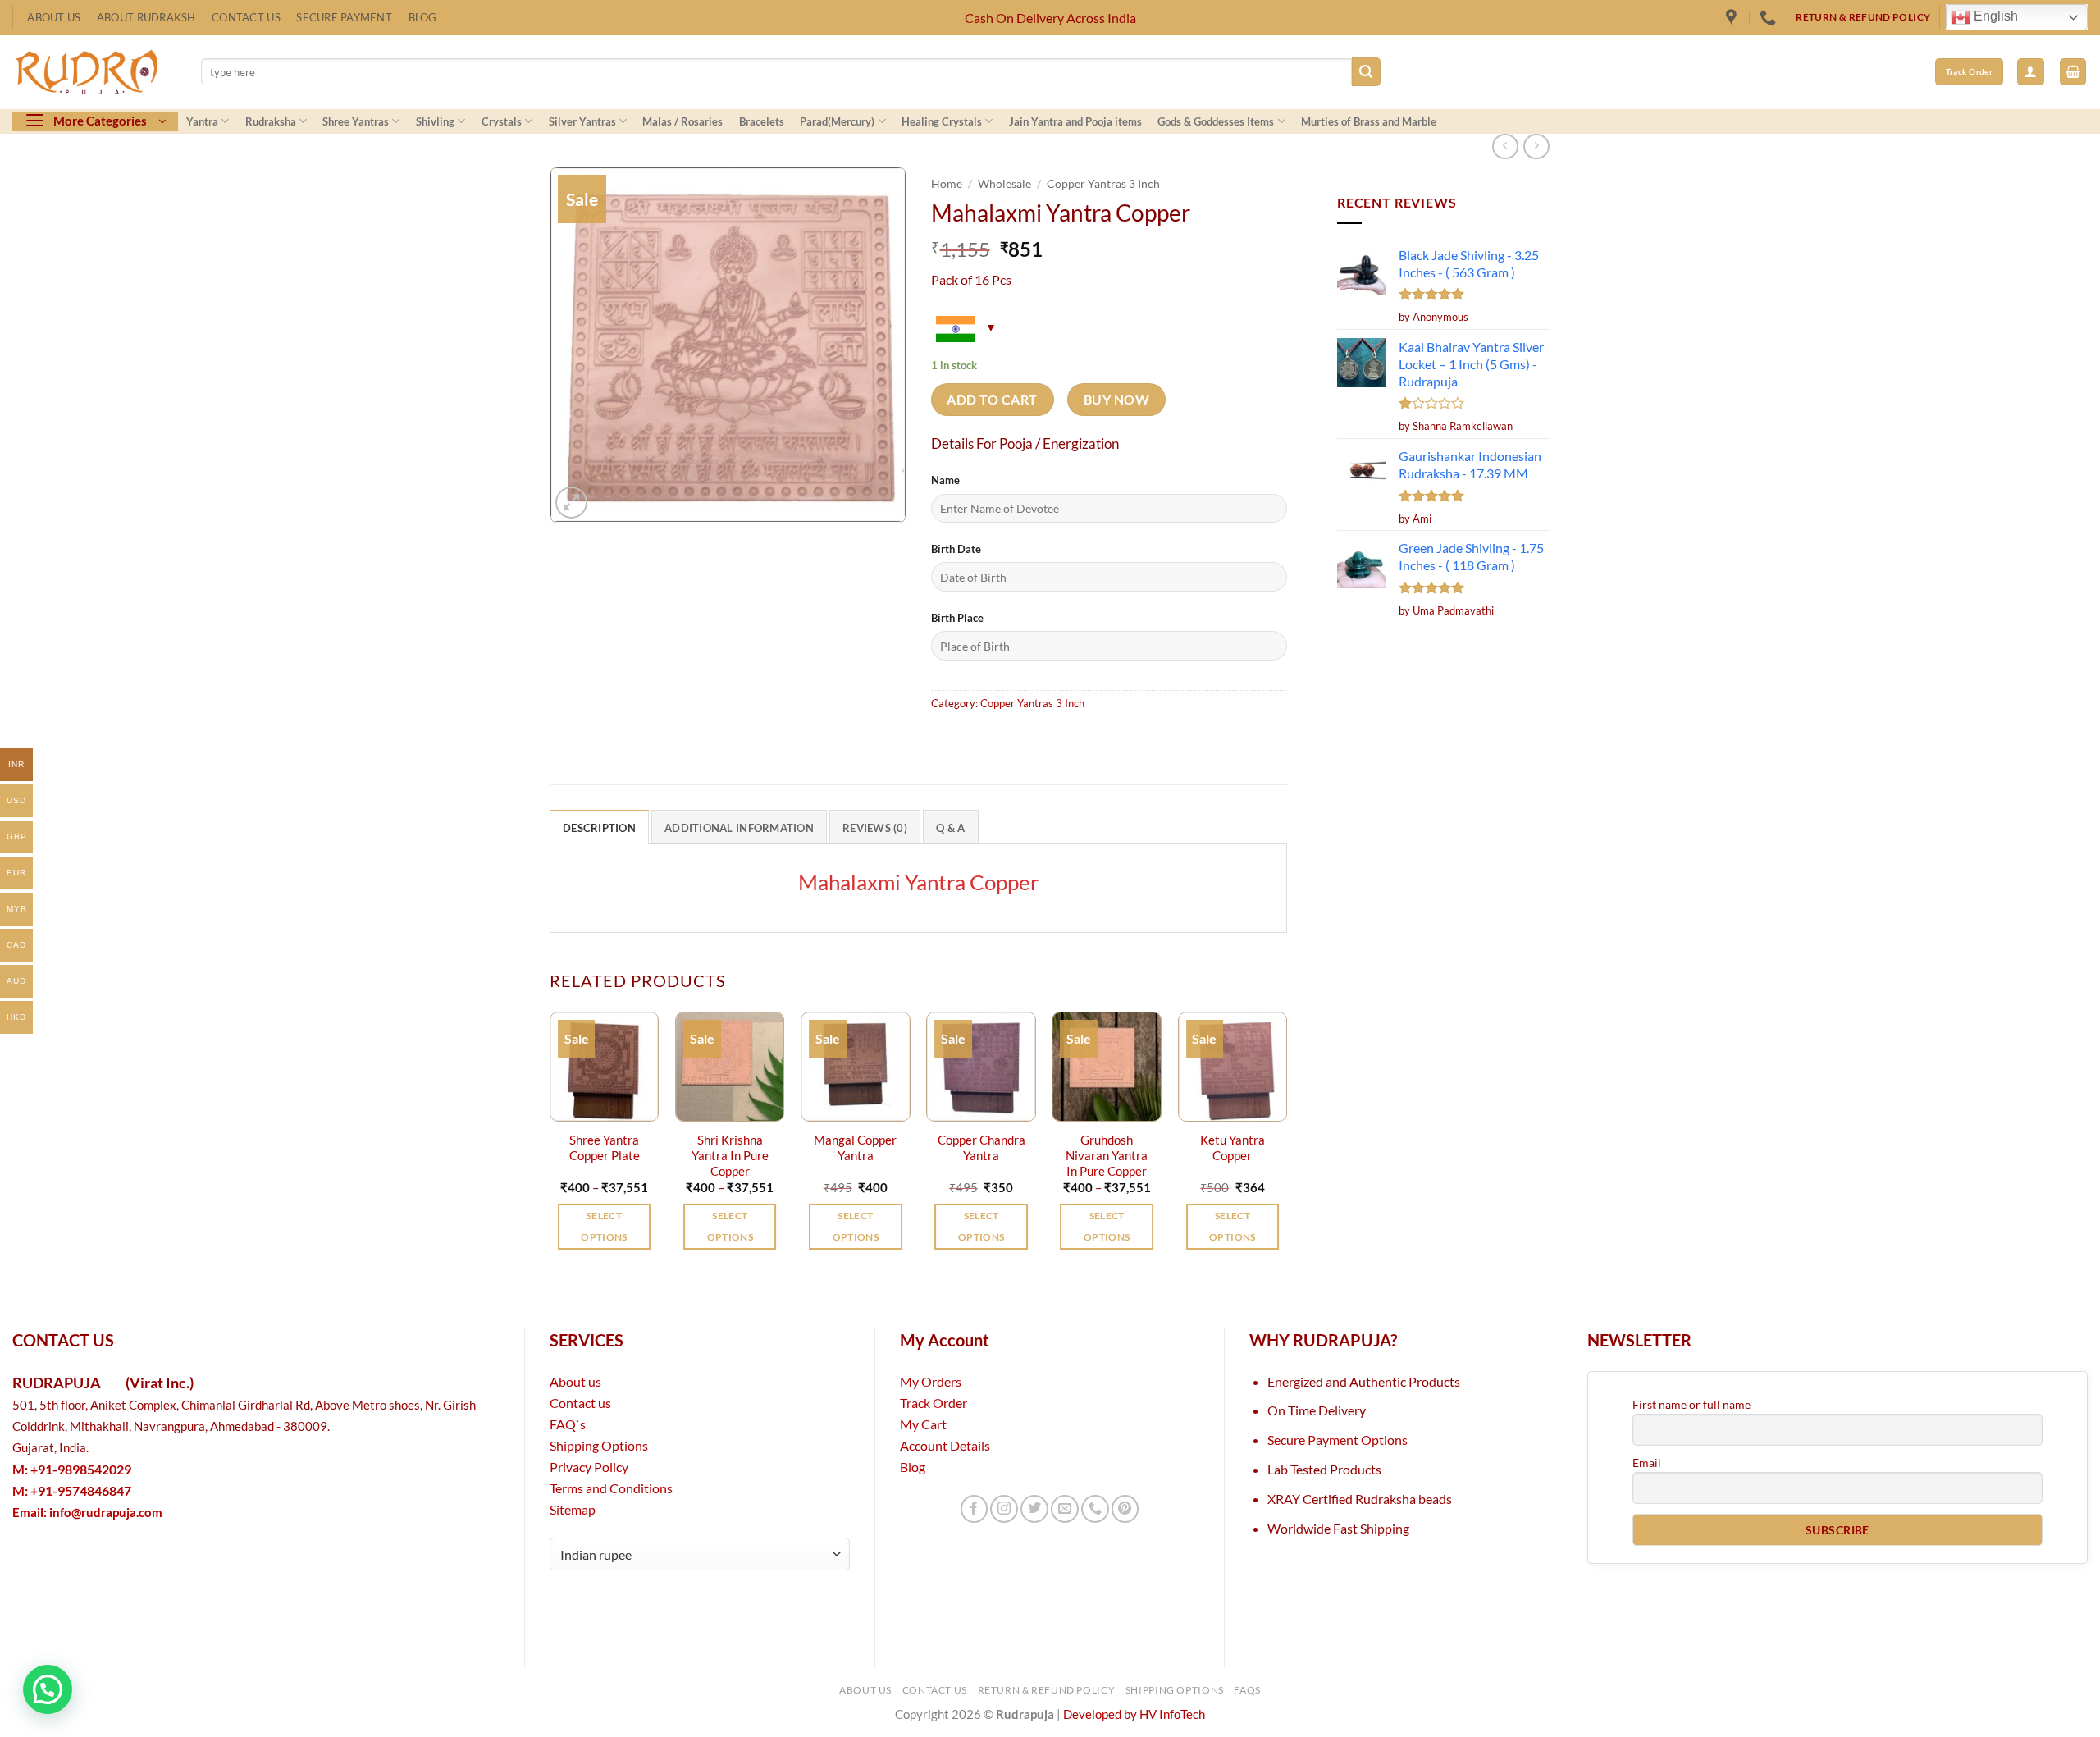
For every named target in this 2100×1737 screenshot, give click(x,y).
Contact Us (246, 17)
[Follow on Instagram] (1004, 1509)
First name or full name (1691, 1404)
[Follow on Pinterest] (1125, 1509)
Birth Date (956, 549)
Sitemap (573, 1509)
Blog (423, 17)
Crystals (502, 121)
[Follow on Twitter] (1034, 1509)
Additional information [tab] (739, 828)
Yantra (202, 121)
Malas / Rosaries (682, 121)
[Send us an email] (1065, 1509)
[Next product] (1505, 147)
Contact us (580, 1403)
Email (1647, 1463)
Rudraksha (271, 121)
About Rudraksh (146, 17)
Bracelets (762, 121)
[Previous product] (1536, 147)
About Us (54, 17)
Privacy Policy (589, 1467)
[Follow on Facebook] (975, 1509)
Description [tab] (599, 828)
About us (575, 1381)
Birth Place (957, 618)
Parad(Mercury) (837, 121)
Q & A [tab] (950, 828)
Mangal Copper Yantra (855, 1148)
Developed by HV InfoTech (1134, 1714)
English (1994, 17)
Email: (87, 1513)
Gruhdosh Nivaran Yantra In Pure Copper (1107, 1156)
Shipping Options (599, 1445)
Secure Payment (344, 17)
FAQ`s (568, 1424)
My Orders (931, 1381)
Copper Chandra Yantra (982, 1148)
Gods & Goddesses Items (1216, 121)
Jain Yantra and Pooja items (1075, 121)
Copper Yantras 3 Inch (1103, 183)
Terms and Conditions (611, 1488)
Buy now (1116, 399)
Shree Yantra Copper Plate (605, 1148)
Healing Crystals (942, 121)
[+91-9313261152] (1770, 17)
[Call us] (1095, 1509)
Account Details (945, 1445)
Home (947, 183)
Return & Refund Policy (1047, 1690)
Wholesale (1004, 183)
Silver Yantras (582, 121)
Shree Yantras (356, 121)
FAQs (1247, 1690)
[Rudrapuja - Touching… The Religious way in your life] (94, 72)
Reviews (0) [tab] (875, 828)
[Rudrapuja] (1733, 17)
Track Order (934, 1403)
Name (945, 480)
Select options (604, 1226)
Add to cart (992, 399)
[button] (2031, 72)
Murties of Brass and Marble (1369, 121)
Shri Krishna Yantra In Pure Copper (730, 1156)
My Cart (923, 1424)
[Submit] (1366, 71)
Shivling (435, 121)
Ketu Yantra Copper (1233, 1148)
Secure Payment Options (1338, 1440)
